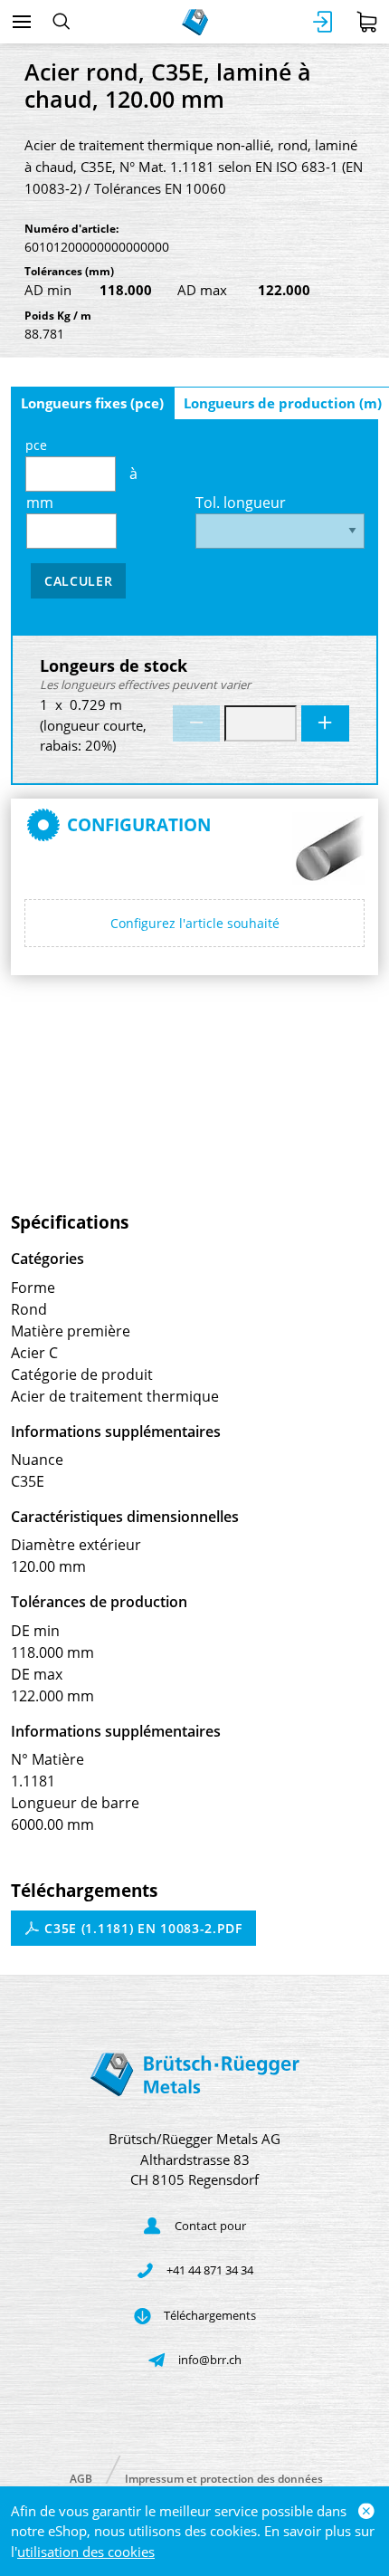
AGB (81, 2478)
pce (36, 445)
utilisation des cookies (86, 2552)
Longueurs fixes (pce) (92, 403)
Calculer (79, 581)
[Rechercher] (61, 22)
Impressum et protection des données (224, 2478)
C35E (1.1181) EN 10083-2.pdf (142, 1928)
